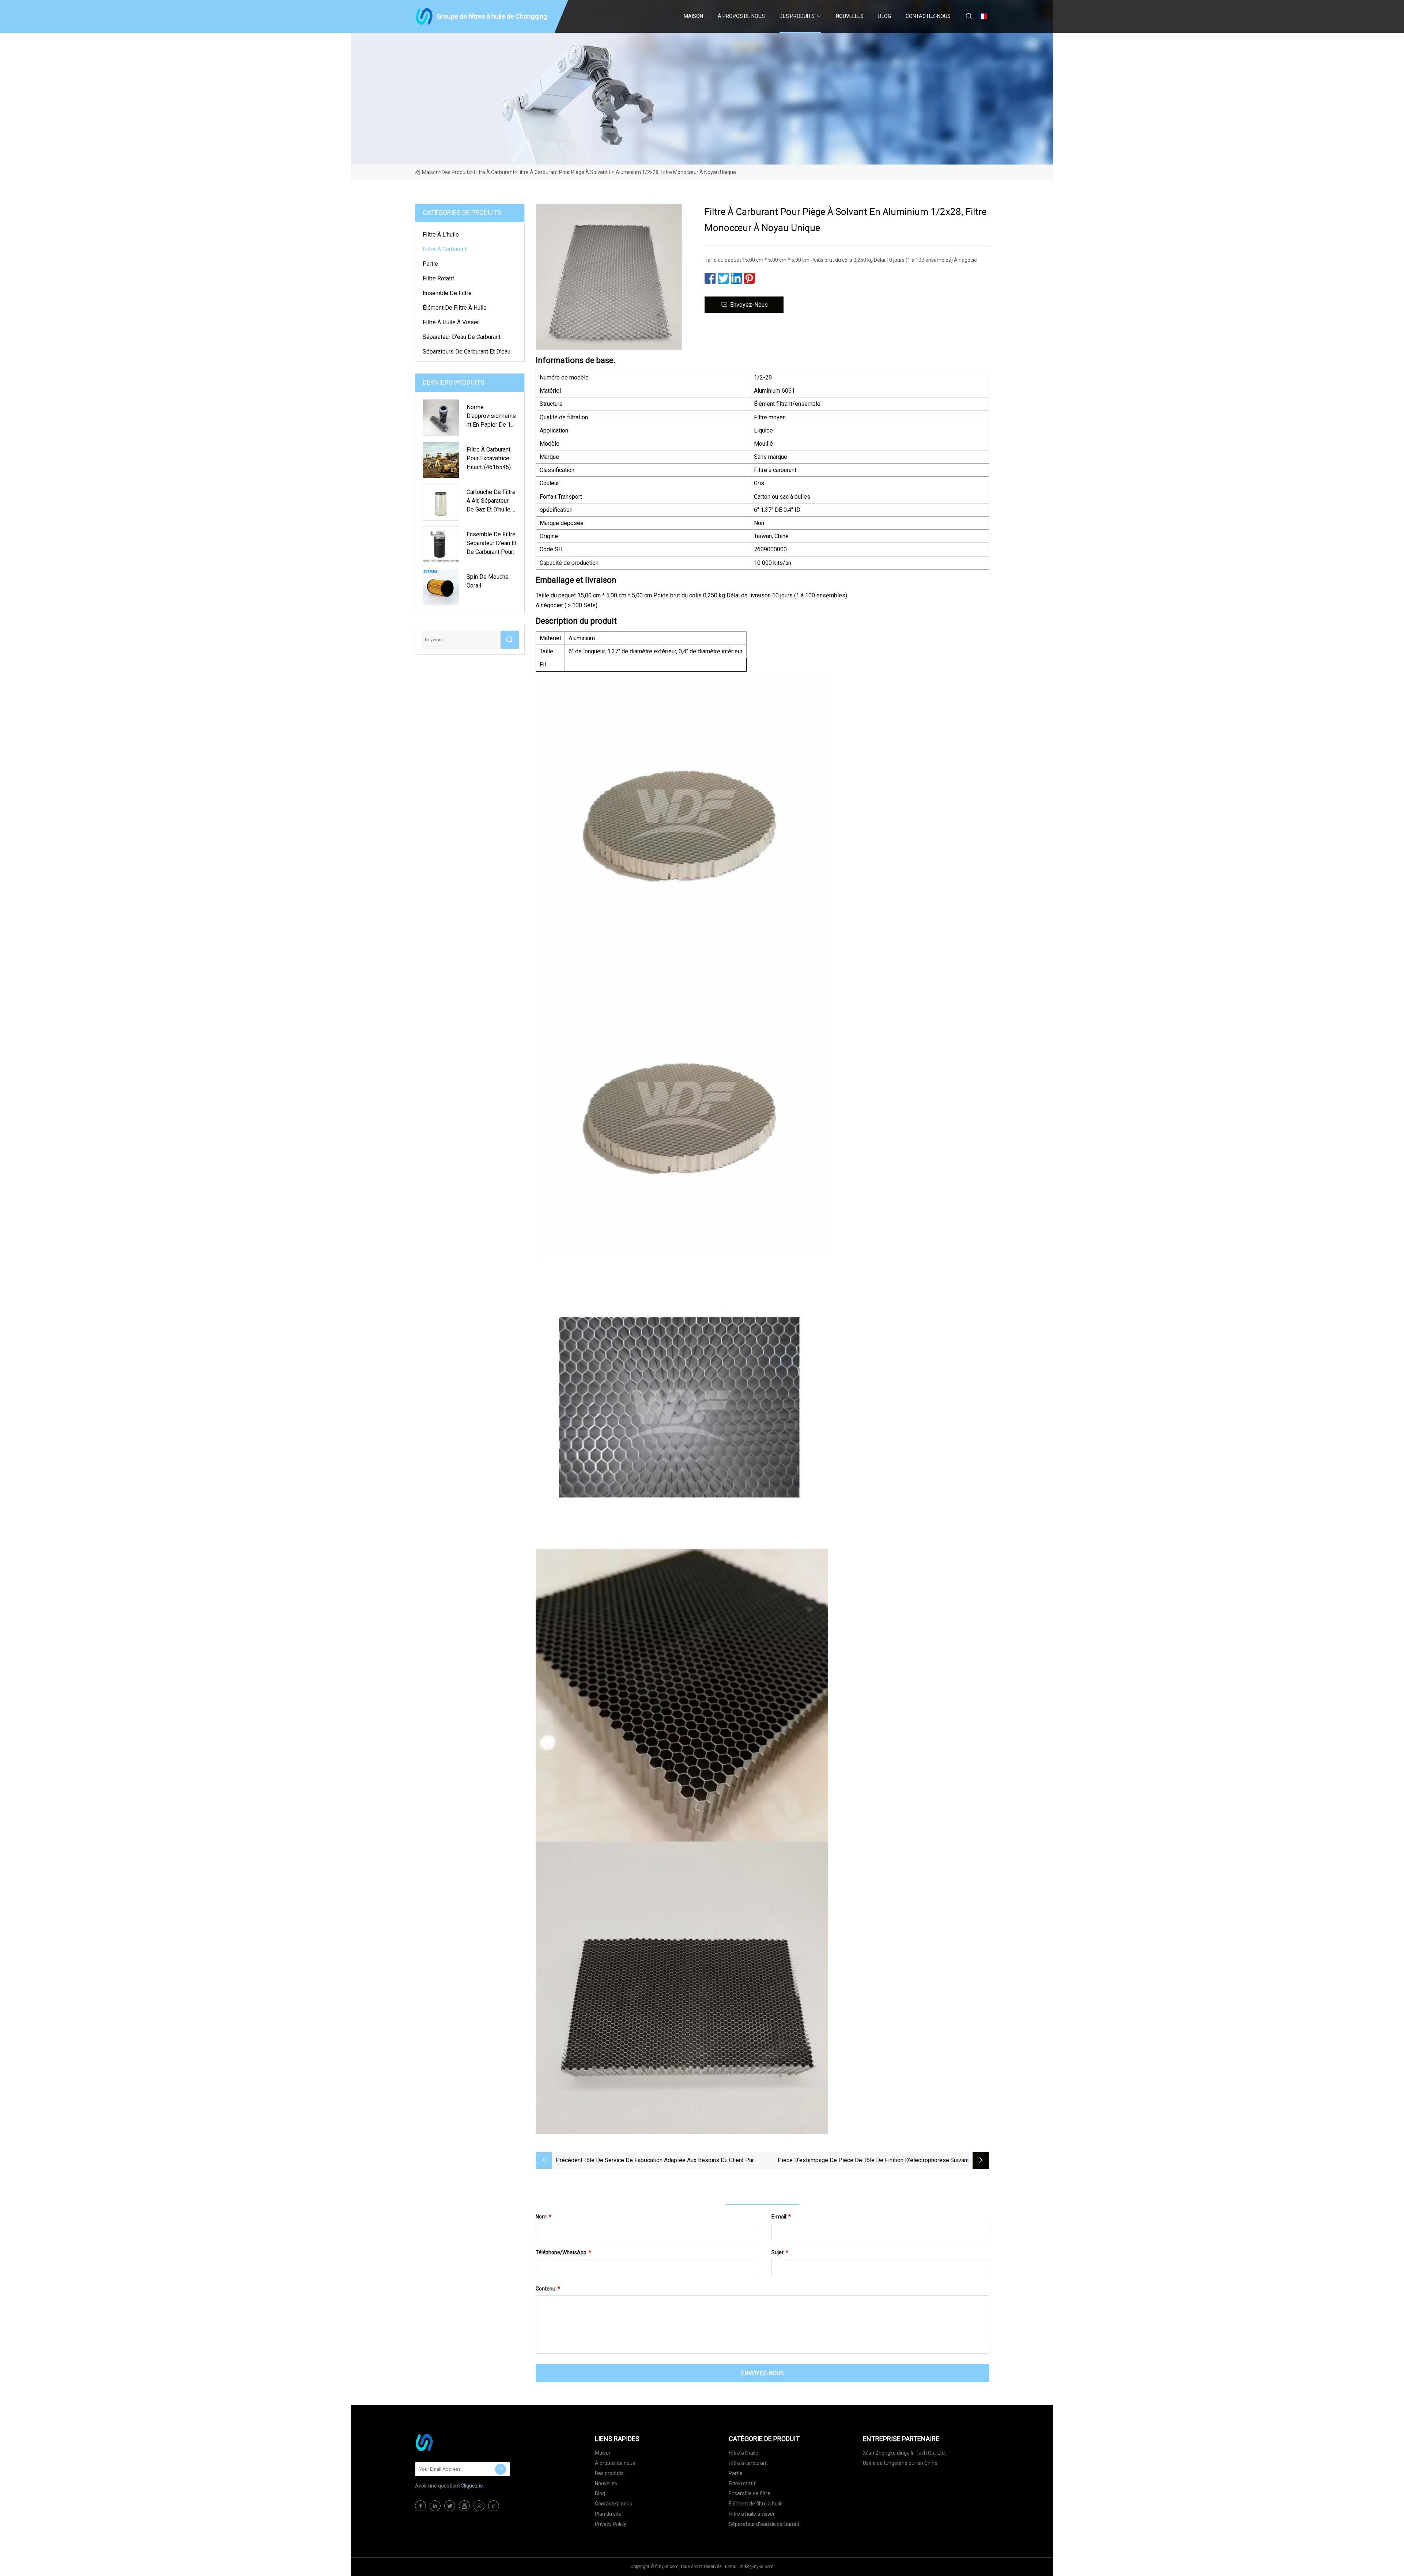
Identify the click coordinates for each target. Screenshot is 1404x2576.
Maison (693, 16)
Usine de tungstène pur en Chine (900, 2463)
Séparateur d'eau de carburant (462, 337)
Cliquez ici (472, 2486)
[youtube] (464, 2506)
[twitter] (450, 2506)
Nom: (544, 2217)
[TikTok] (494, 2506)
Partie (430, 264)
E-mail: (781, 2217)
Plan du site (608, 2514)
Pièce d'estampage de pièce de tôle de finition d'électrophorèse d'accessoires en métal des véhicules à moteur (863, 2161)
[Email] (501, 2469)
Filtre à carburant (494, 172)
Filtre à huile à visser (451, 322)
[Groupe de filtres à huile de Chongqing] (452, 2443)
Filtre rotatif (439, 278)
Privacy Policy (611, 2524)
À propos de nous (741, 16)
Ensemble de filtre (447, 293)
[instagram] (479, 2506)
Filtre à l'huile (441, 235)
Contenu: (548, 2289)
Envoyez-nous (749, 305)
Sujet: (780, 2252)
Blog (885, 16)
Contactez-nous (928, 16)
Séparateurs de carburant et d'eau (467, 352)
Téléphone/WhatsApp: (563, 2252)
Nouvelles (850, 16)
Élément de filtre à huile (455, 308)
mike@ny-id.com (757, 2566)
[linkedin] (435, 2506)
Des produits (797, 16)
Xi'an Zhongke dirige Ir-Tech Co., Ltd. (904, 2453)
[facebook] (420, 2506)
